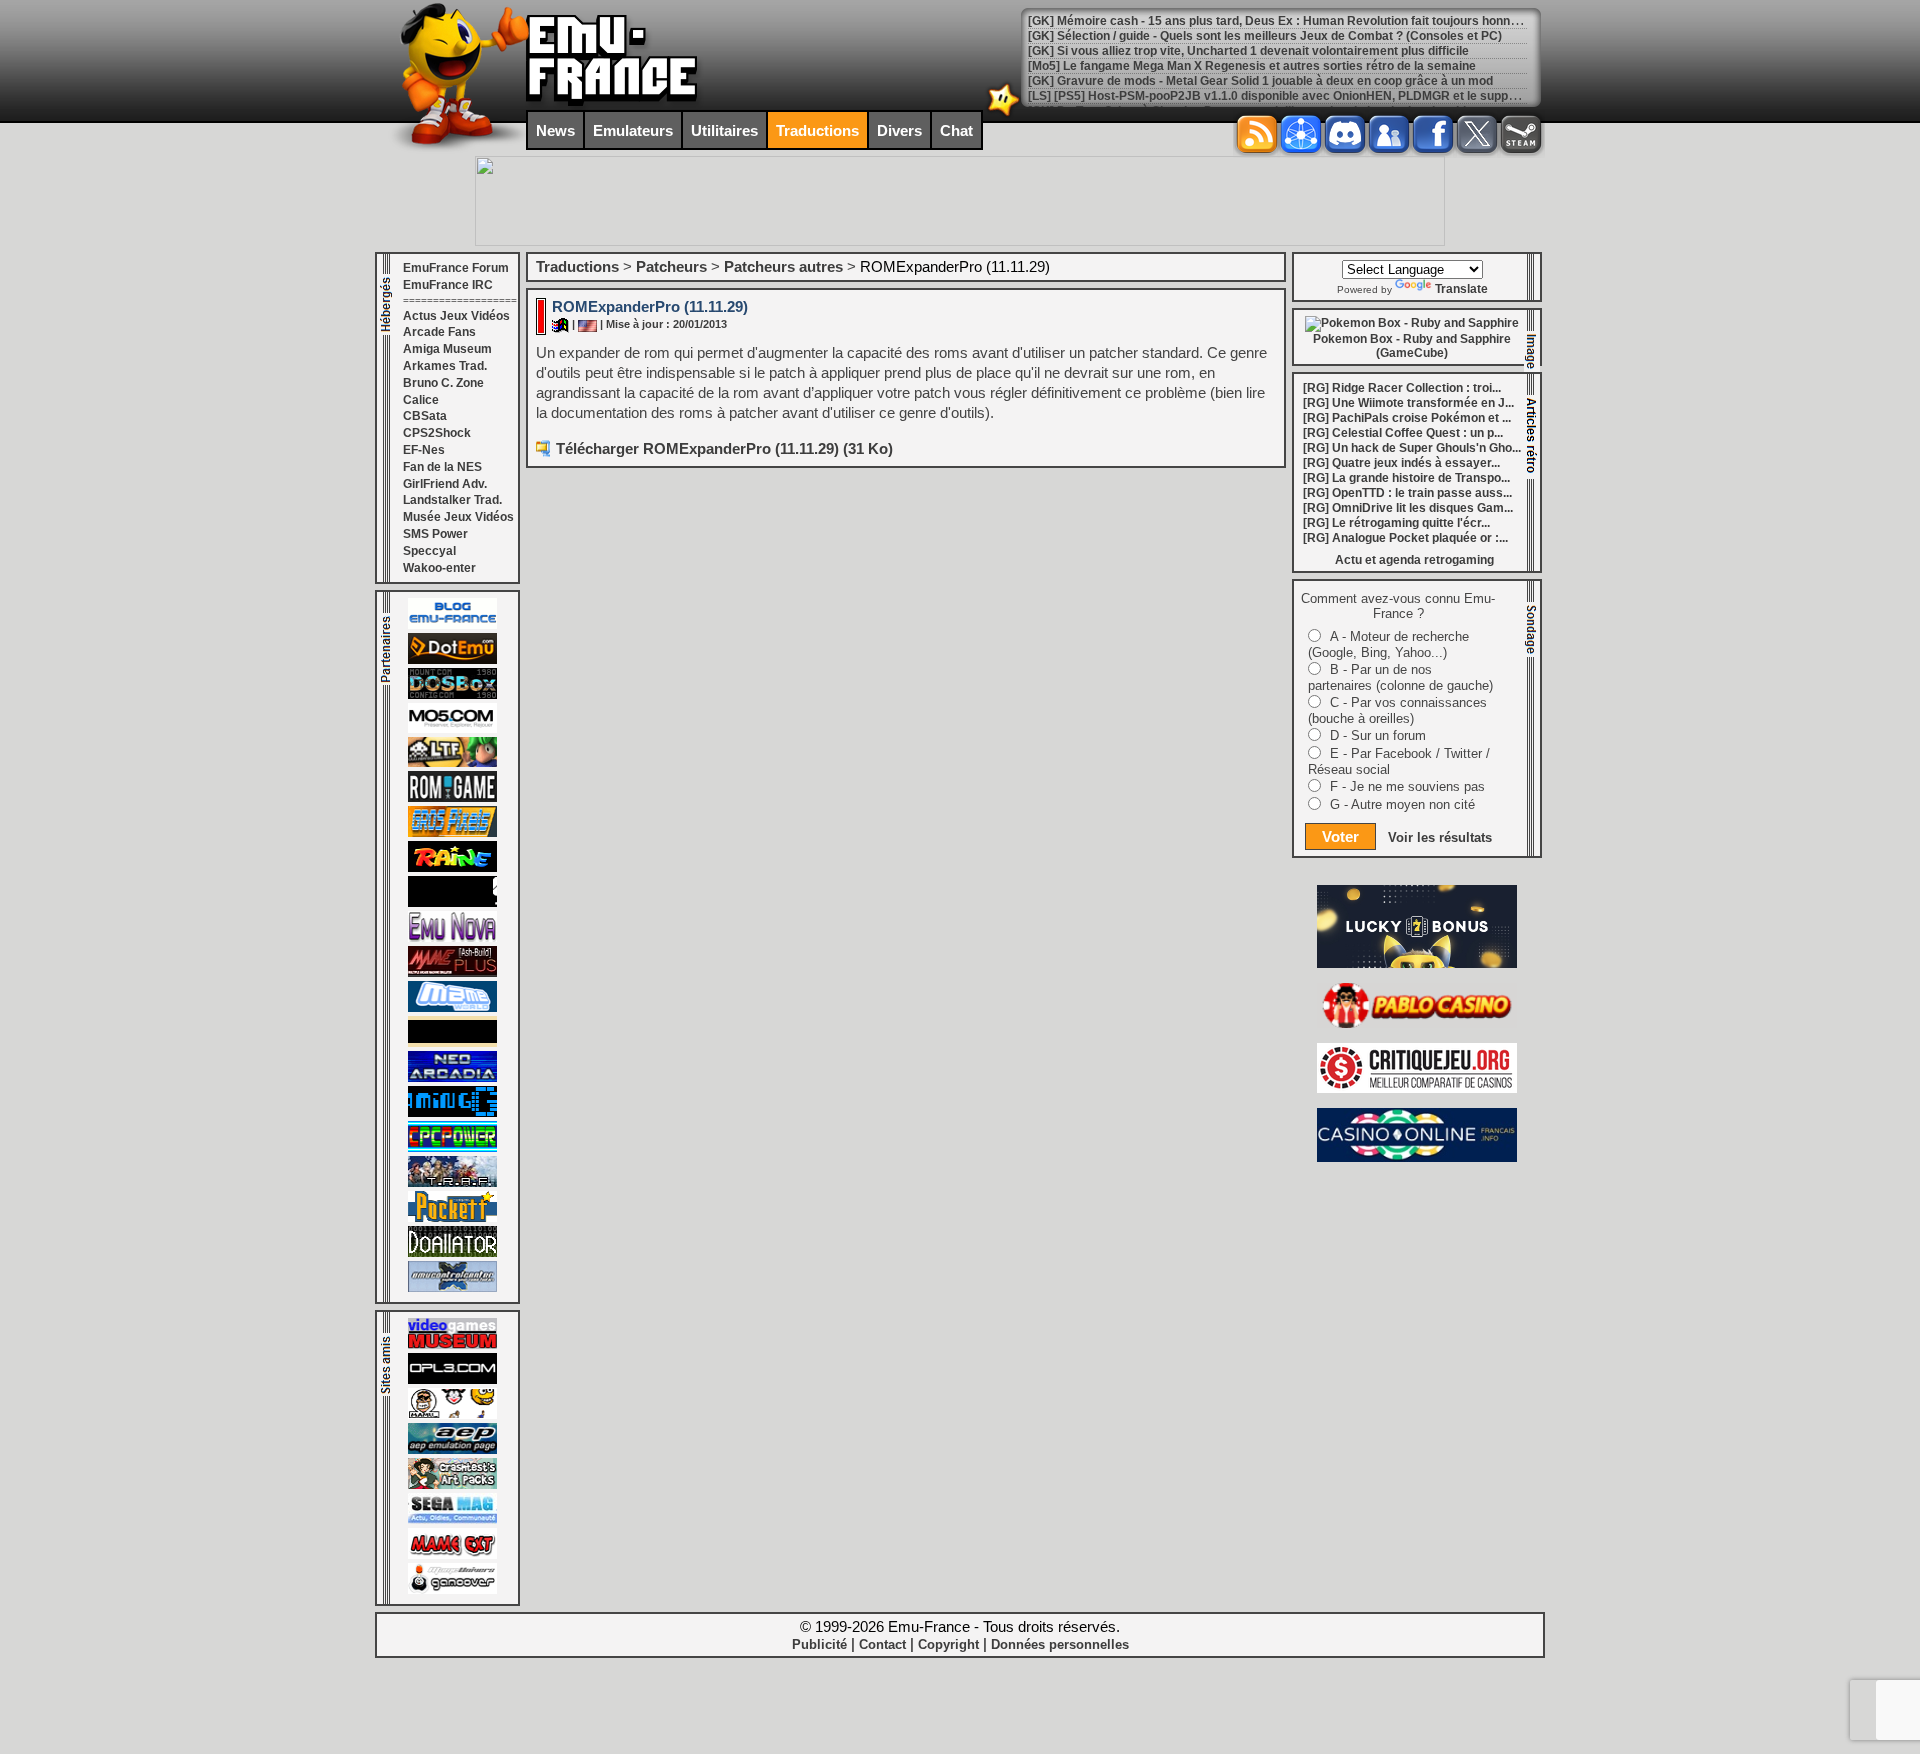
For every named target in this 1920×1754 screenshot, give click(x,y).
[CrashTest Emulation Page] (452, 1485)
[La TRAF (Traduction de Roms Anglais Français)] (452, 1183)
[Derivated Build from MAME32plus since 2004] (452, 973)
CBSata (425, 416)
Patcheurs (671, 266)
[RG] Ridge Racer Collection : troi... (1402, 388)
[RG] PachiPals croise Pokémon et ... (1407, 418)
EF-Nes (424, 450)
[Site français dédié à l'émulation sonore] (452, 1380)
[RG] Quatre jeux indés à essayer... (1401, 463)
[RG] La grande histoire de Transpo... (1406, 478)
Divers (899, 130)
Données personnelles (1060, 1644)
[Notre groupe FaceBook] (1389, 134)
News (555, 130)
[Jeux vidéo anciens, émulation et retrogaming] (452, 938)
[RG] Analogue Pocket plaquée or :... (1405, 538)
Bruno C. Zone (443, 383)
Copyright (948, 1644)
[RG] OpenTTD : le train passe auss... (1407, 493)
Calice (421, 400)
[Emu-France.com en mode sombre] (1004, 114)
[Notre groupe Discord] (1345, 134)
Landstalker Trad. (452, 500)
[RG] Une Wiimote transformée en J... (1408, 403)
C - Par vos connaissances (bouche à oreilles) (1397, 710)
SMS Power (435, 534)
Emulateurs (633, 130)
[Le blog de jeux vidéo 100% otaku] (452, 903)
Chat (956, 130)
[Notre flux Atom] (1301, 134)
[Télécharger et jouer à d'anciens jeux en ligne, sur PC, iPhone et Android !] (452, 660)
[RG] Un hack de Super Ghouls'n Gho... (1412, 448)
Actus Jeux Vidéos (456, 316)
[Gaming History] (452, 1113)
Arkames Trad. (445, 366)
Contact (882, 1644)
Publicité (819, 1644)
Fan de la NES (442, 467)
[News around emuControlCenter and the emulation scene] (452, 1288)
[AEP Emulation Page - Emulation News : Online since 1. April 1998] (452, 1450)
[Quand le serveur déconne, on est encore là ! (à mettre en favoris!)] (452, 625)
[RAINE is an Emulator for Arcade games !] (452, 868)
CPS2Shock (437, 433)
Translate (1461, 289)
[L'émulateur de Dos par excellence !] (452, 695)
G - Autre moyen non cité (1402, 804)
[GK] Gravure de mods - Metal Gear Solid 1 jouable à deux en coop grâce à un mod (1260, 81)
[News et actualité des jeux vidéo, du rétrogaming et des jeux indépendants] (452, 798)
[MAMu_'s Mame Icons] (452, 1415)
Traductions (817, 130)
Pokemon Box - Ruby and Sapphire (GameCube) (1412, 346)
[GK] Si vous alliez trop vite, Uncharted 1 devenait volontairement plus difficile (1248, 51)
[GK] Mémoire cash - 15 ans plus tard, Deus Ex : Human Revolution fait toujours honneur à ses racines (1318, 21)
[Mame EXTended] (452, 1555)
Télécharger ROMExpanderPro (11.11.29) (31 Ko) (724, 448)
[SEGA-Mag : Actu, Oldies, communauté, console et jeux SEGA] (452, 1520)
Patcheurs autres (783, 266)
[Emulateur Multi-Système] (452, 1253)
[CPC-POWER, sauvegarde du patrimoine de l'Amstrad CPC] (452, 1148)
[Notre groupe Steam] (1521, 134)
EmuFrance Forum (456, 268)
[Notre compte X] (1477, 134)
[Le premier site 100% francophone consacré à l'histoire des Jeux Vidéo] (452, 833)
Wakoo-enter (439, 568)
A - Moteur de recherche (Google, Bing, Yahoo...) (1388, 644)
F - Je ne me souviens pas (1407, 786)
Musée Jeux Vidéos (458, 517)
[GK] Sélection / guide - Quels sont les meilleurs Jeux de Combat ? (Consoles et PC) (1265, 36)
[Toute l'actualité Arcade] (452, 1078)
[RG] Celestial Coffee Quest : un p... (1403, 433)
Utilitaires (724, 130)
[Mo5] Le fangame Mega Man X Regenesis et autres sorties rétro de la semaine (1252, 66)
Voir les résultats (1440, 837)
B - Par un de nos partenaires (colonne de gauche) (1400, 677)
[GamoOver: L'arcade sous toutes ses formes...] (452, 1590)
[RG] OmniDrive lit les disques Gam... (1408, 508)
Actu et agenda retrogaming (1414, 560)
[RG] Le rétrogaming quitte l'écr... (1396, 523)
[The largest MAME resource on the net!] (452, 1008)
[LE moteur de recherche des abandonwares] (452, 1043)
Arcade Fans (439, 332)
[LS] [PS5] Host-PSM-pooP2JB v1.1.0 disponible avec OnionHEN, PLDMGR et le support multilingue (1308, 96)
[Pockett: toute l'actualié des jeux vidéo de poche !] (452, 1218)
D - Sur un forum (1378, 735)
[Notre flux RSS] (1257, 134)
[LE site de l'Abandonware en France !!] (452, 763)
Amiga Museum (447, 349)
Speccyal (429, 551)
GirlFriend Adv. (445, 484)
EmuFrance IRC (448, 285)
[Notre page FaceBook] (1433, 134)
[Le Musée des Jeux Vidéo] (452, 1345)
